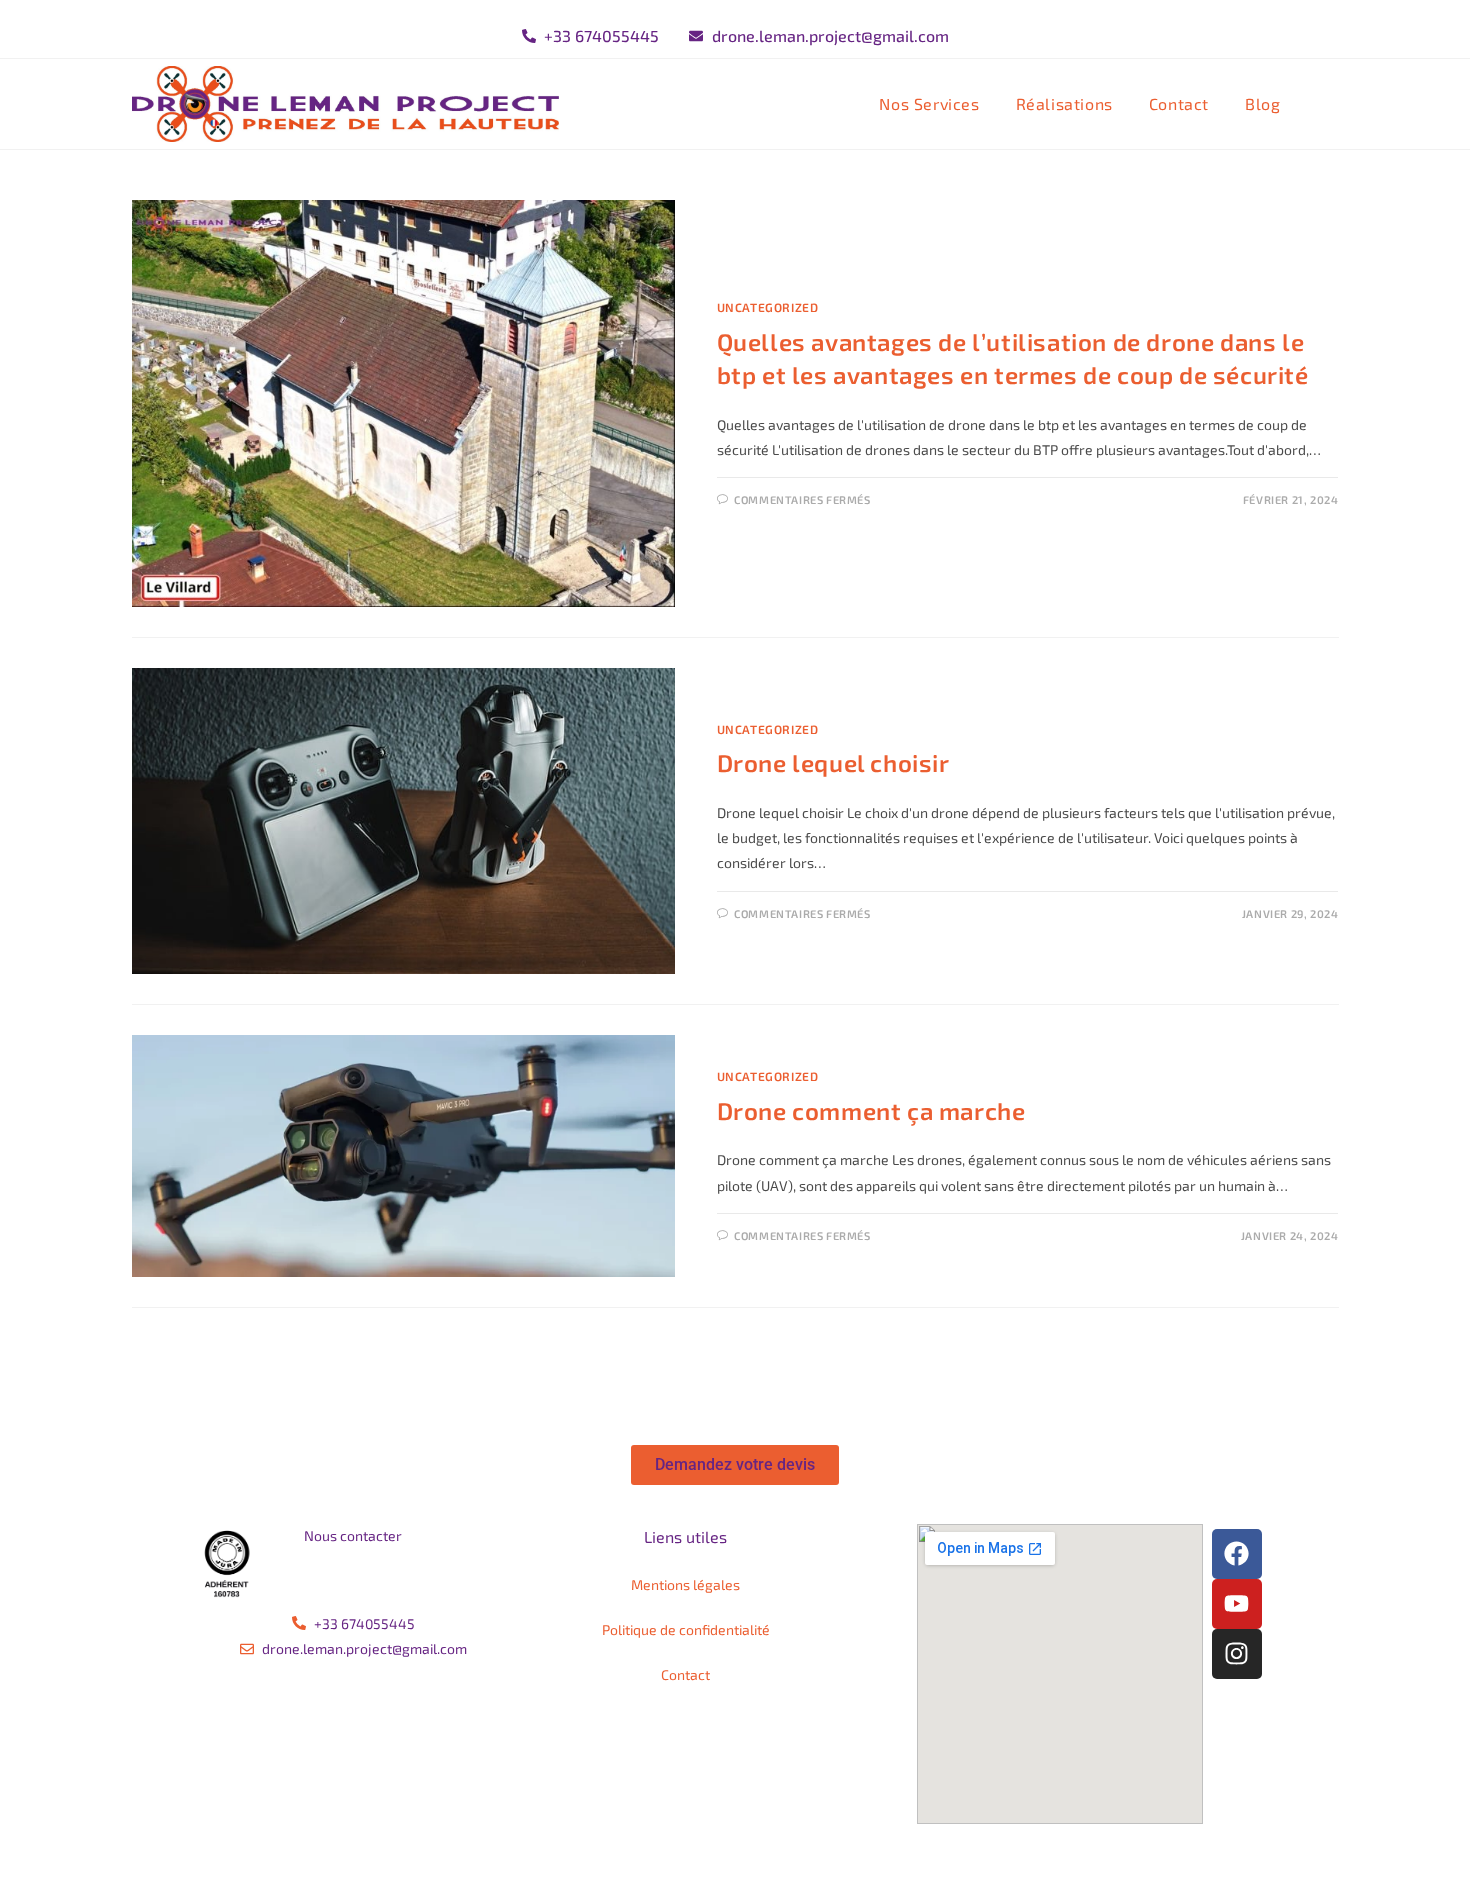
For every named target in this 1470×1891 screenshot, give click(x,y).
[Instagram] (1237, 1654)
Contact (685, 1674)
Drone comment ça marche (871, 1110)
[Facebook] (1237, 1554)
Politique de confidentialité (686, 1629)
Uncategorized (768, 307)
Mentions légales (685, 1584)
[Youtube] (1237, 1604)
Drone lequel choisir (833, 762)
